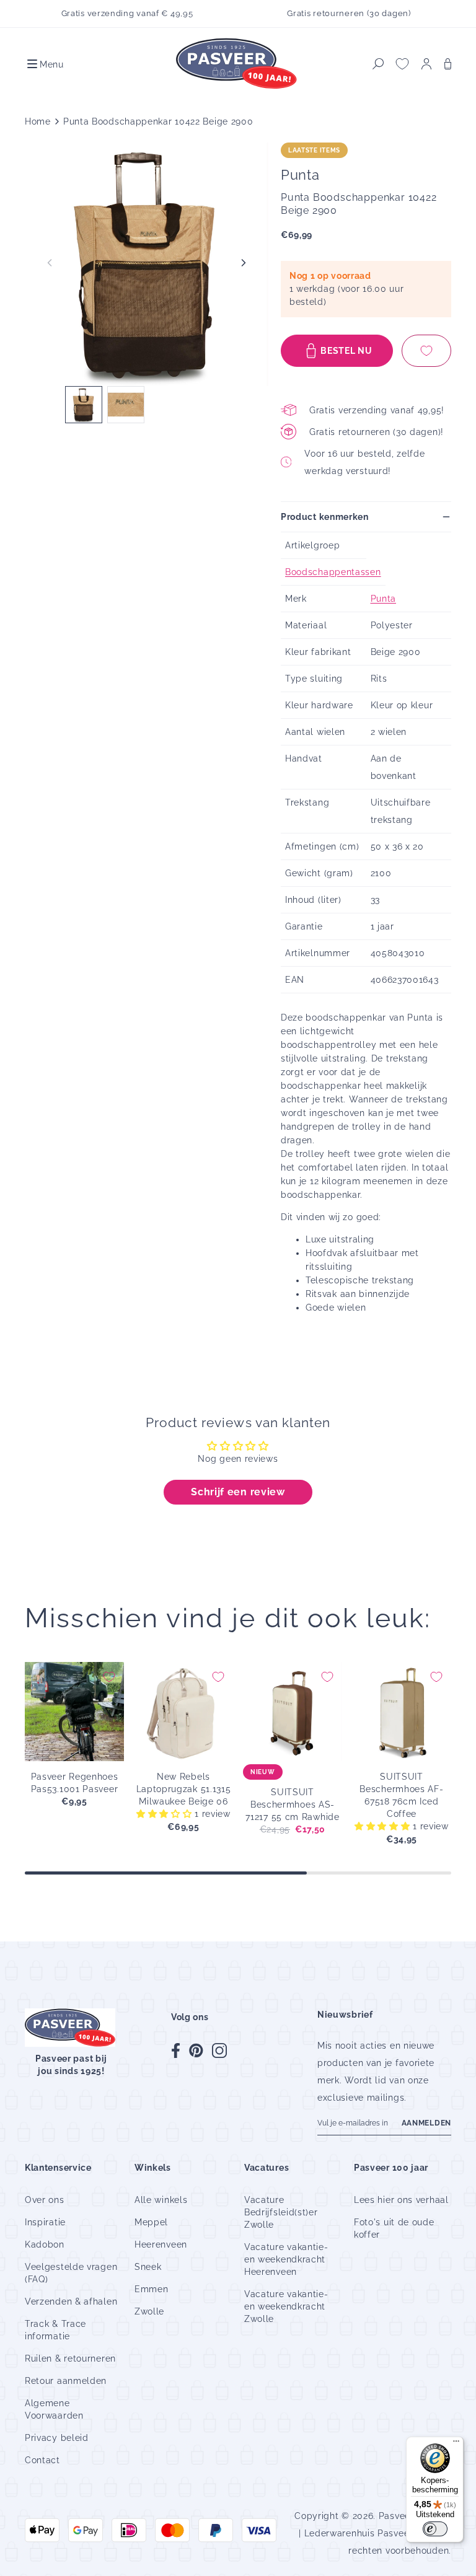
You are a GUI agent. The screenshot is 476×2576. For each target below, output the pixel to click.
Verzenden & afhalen (71, 2301)
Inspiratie (45, 2222)
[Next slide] (244, 263)
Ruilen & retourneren (70, 2358)
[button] (44, 64)
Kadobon (45, 2244)
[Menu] (456, 2444)
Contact (42, 2460)
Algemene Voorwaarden (54, 2409)
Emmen (152, 2289)
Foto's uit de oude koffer (394, 2228)
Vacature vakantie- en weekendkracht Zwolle (286, 2306)
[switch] (435, 2529)
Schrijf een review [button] (238, 1492)
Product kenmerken (325, 517)
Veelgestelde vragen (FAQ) (71, 2273)
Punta (384, 599)
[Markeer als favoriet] (426, 351)
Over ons (45, 2200)
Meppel (151, 2222)
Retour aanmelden (66, 2381)
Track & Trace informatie (55, 2330)
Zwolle (149, 2311)
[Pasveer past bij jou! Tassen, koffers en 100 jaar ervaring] (238, 64)
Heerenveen (161, 2244)
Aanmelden (426, 2123)
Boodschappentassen (333, 572)
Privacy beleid (57, 2438)
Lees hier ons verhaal (401, 2200)
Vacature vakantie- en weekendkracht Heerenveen (286, 2259)
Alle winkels (161, 2200)
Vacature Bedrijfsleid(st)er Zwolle (281, 2212)
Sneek (148, 2267)
